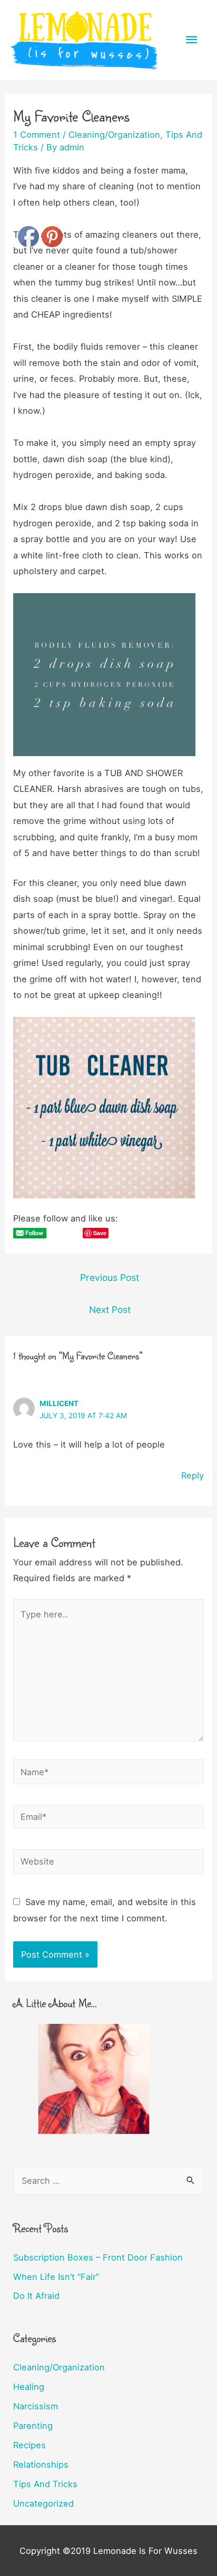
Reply (193, 1475)
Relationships (41, 2465)
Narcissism (36, 2406)
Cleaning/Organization (114, 135)
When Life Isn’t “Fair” (56, 2277)
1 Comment (37, 135)
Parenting (33, 2426)
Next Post (110, 1310)
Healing (29, 2387)
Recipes (29, 2445)
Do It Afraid (36, 2296)
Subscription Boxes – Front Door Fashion (98, 2257)
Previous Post (110, 1277)
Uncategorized (43, 2503)
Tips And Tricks (45, 2484)
